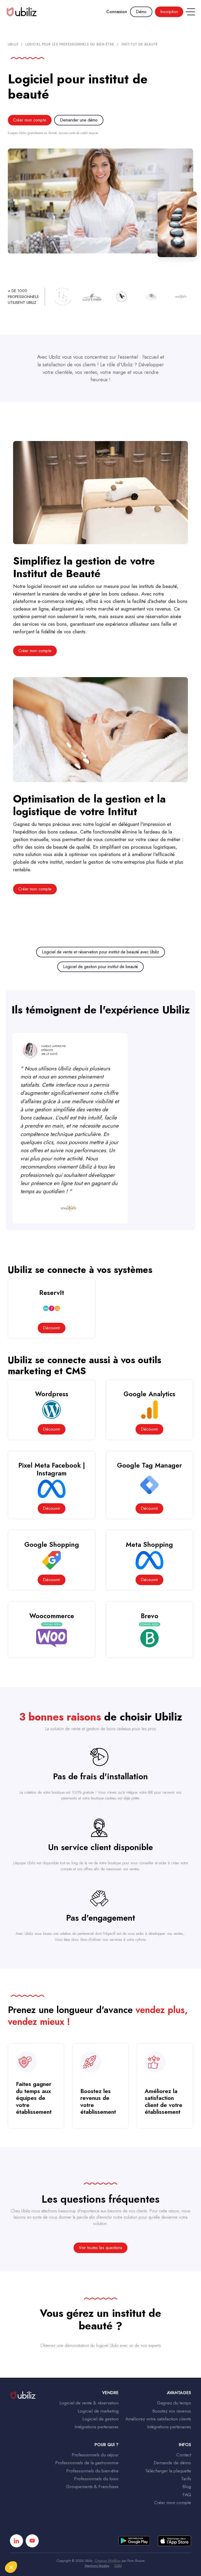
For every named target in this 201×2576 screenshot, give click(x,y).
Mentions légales (97, 2566)
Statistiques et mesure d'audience (39, 2527)
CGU (118, 2566)
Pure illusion (136, 2561)
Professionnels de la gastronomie (87, 2463)
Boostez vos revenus (172, 2411)
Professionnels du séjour (95, 2455)
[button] (189, 12)
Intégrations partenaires (97, 2427)
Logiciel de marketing (98, 2411)
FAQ (187, 2495)
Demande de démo (172, 2463)
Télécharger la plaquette (168, 2471)
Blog (187, 2487)
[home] (22, 12)
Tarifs (186, 2479)
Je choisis (33, 2550)
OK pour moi (88, 2550)
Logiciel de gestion (100, 2419)
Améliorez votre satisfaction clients (158, 2419)
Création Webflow (108, 2561)
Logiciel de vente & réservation (89, 2403)
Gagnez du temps (174, 2403)
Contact (184, 2455)
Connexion (117, 12)
